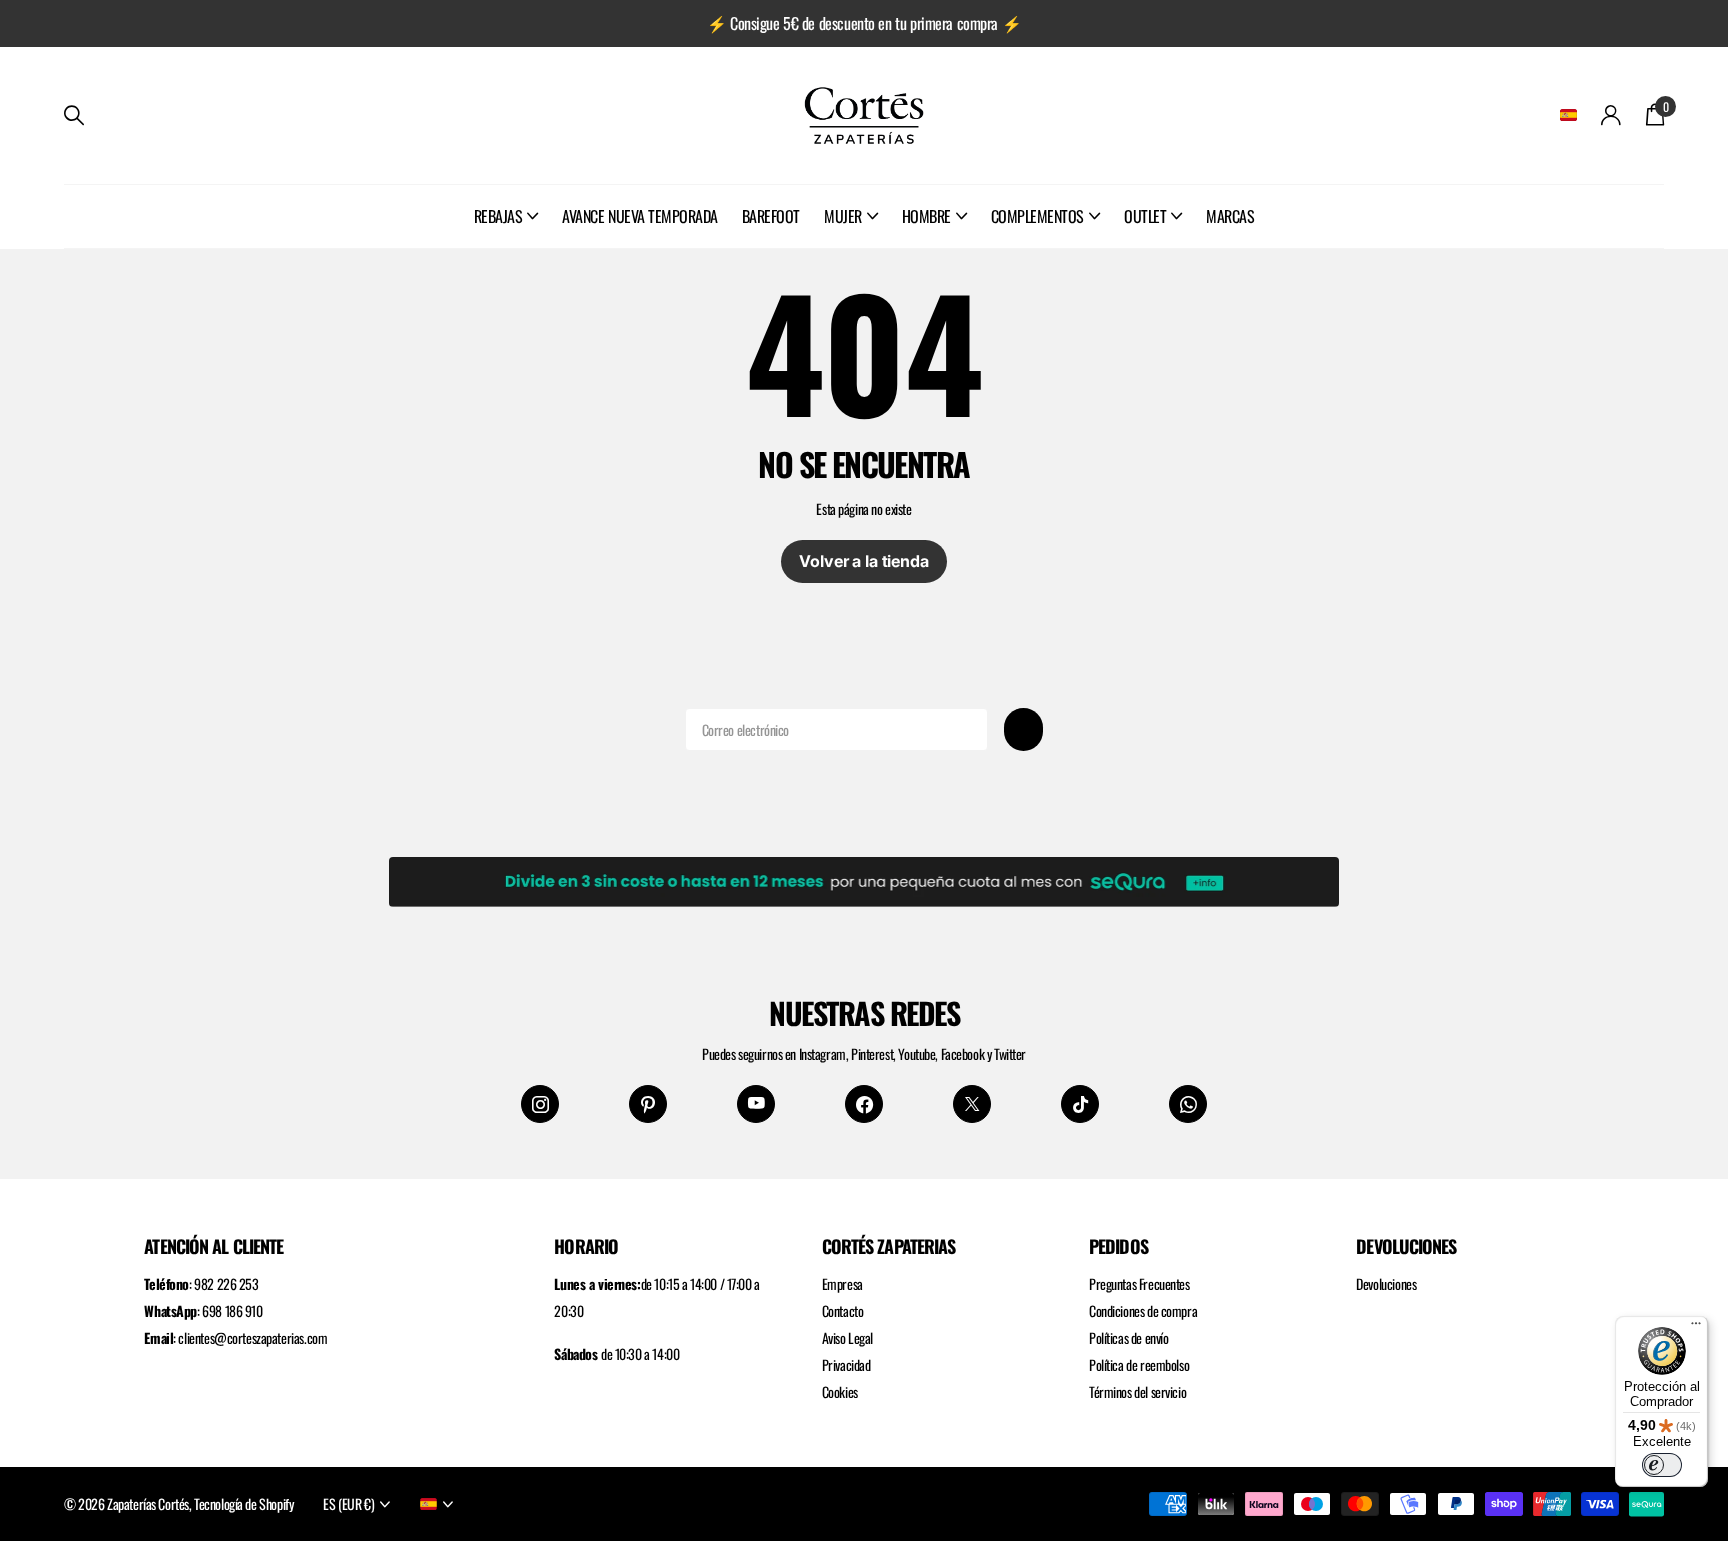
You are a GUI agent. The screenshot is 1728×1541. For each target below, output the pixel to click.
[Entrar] (1611, 115)
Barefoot (771, 216)
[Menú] (1696, 1328)
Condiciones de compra (1143, 1310)
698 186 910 (232, 1310)
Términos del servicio (1137, 1391)
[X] (972, 1104)
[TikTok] (1080, 1104)
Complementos (1037, 216)
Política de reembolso (1139, 1364)
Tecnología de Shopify (243, 1503)
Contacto (843, 1310)
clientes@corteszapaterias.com (252, 1337)
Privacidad (846, 1364)
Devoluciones (1386, 1283)
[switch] (1662, 1465)
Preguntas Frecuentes (1139, 1283)
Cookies (840, 1391)
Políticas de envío (1128, 1337)
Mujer (843, 216)
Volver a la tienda (863, 561)
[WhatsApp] (1188, 1104)
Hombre (926, 216)
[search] (74, 115)
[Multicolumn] (864, 878)
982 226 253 (226, 1283)
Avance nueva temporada (639, 216)
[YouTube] (756, 1104)
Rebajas (498, 216)
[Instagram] (540, 1104)
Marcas (1230, 216)
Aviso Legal (847, 1337)
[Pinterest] (648, 1104)
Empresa (842, 1283)
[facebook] (864, 1104)
